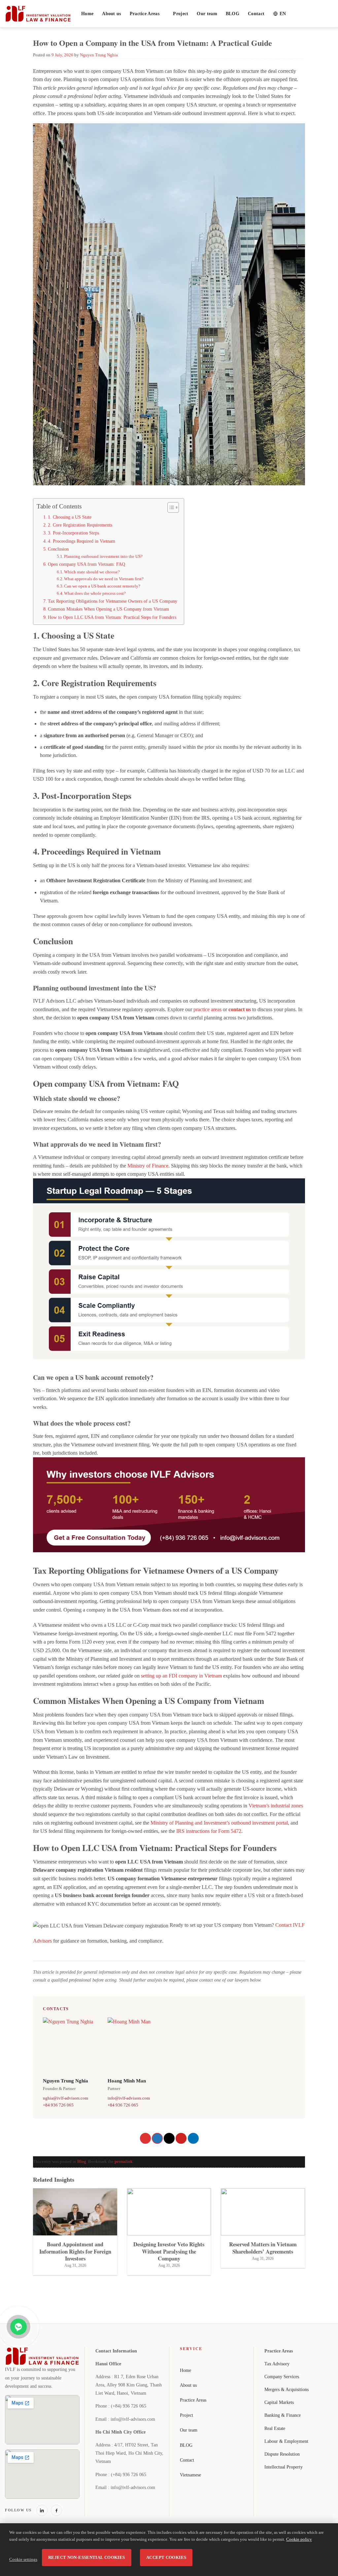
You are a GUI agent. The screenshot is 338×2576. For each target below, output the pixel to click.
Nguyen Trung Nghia (99, 55)
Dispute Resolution (282, 2454)
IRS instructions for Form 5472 (209, 1831)
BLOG (233, 14)
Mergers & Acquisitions (287, 2390)
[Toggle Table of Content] (170, 507)
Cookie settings (23, 2560)
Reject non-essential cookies (87, 2558)
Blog (82, 2162)
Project (181, 14)
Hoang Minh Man (127, 2081)
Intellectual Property (284, 2467)
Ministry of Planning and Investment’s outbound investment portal (219, 1823)
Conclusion (58, 549)
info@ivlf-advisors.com (129, 2098)
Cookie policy (299, 2539)
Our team (207, 14)
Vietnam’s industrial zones (276, 1806)
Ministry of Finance (148, 1166)
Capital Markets (279, 2402)
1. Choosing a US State (70, 517)
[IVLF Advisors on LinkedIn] (42, 2510)
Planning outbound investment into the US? (103, 556)
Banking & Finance (283, 2415)
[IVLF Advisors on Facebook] (56, 2510)
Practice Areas (145, 14)
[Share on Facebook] (145, 2138)
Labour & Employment (286, 2441)
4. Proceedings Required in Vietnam (82, 541)
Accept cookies (166, 2558)
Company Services (282, 2377)
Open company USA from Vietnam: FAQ (86, 564)
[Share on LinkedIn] (193, 2138)
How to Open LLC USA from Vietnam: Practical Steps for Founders (112, 617)
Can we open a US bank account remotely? (102, 586)
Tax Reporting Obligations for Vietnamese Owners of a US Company (113, 601)
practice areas (207, 1009)
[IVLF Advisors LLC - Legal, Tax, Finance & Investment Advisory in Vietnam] (38, 14)
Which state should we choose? (92, 572)
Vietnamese (190, 2475)
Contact (256, 14)
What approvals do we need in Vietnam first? (104, 579)
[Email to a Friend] (169, 2138)
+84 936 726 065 (58, 2105)
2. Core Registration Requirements (80, 525)
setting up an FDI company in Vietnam (181, 1676)
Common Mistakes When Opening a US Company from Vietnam (108, 609)
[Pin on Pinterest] (181, 2138)
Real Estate (275, 2428)
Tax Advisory (277, 2364)
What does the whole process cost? (95, 593)
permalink (124, 2162)
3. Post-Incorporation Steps (73, 533)
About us (111, 14)
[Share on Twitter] (157, 2138)
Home (87, 14)
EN (283, 14)
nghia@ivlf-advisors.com (66, 2098)
